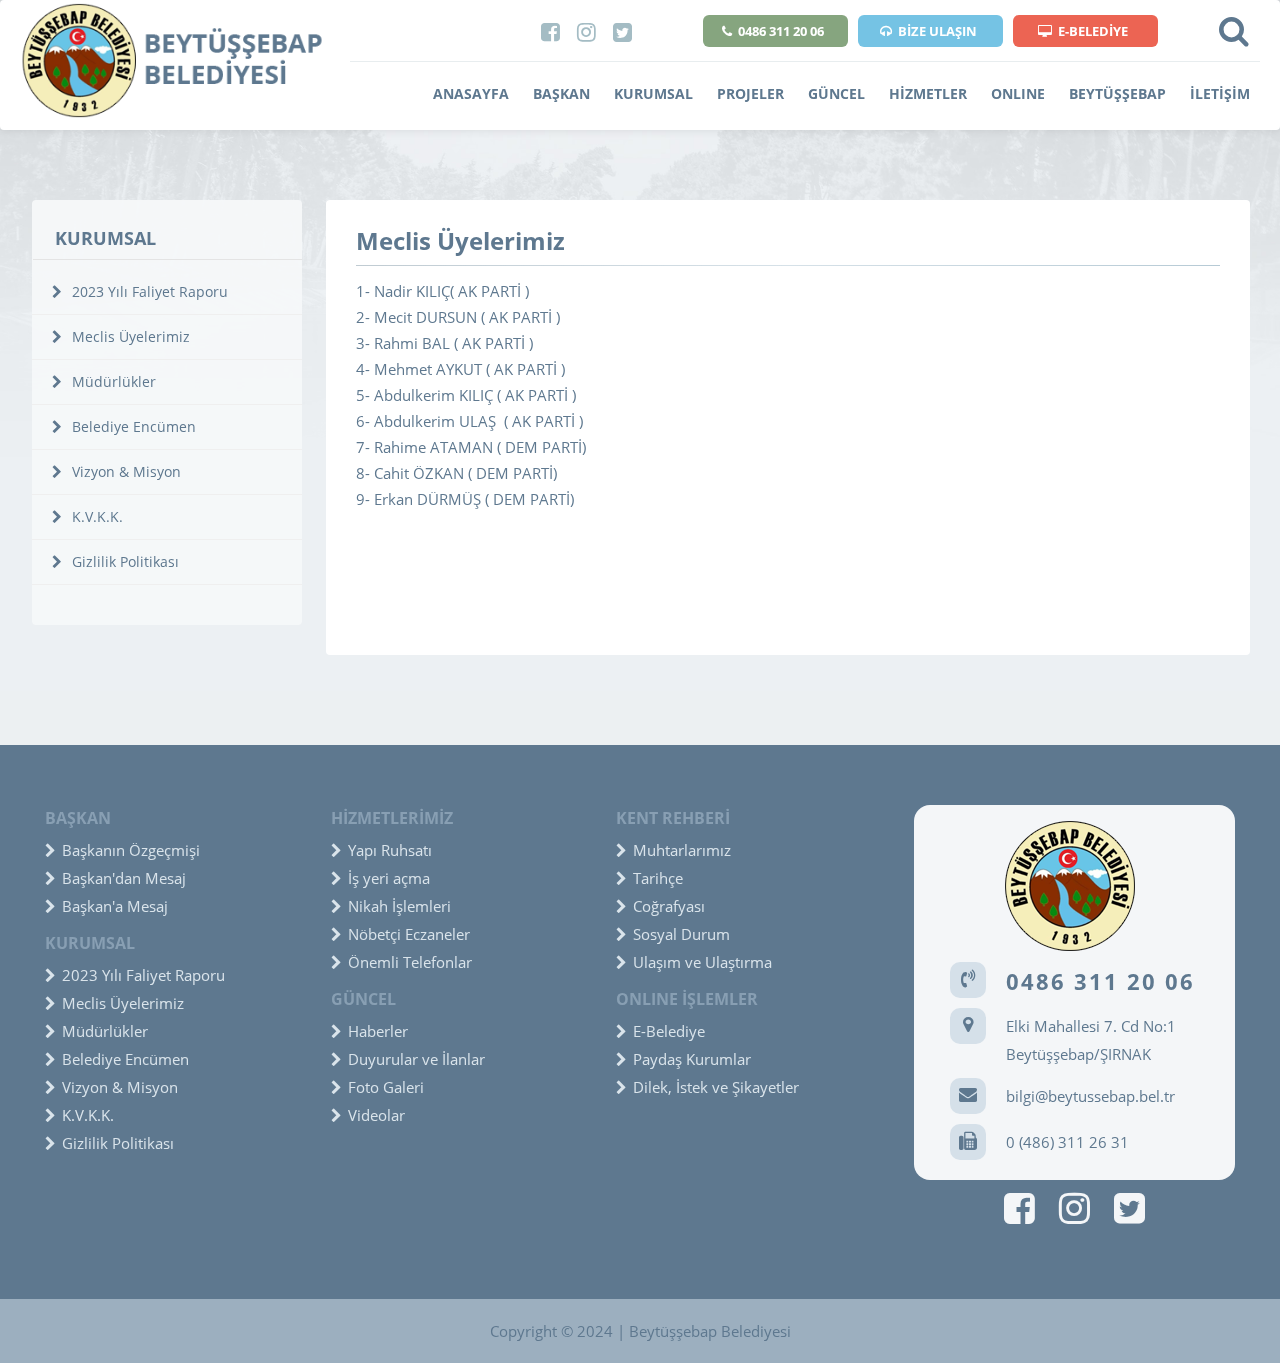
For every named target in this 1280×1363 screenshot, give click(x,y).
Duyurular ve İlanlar (416, 1059)
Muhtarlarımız (682, 850)
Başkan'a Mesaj (115, 906)
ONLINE (1018, 93)
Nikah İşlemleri (399, 906)
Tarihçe (658, 878)
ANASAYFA (471, 93)
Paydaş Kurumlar (692, 1059)
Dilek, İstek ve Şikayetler (716, 1087)
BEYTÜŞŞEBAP (1117, 93)
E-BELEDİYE (1093, 31)
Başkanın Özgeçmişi (131, 850)
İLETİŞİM (1220, 93)
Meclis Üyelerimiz (129, 336)
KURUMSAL (653, 93)
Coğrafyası (669, 906)
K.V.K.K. (95, 516)
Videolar (376, 1115)
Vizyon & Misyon (124, 471)
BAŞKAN (561, 93)
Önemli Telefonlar (410, 962)
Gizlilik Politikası (123, 561)
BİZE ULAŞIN (937, 31)
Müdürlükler (112, 381)
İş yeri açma (389, 878)
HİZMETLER (928, 93)
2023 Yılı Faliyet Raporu (148, 291)
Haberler (378, 1031)
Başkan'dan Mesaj (124, 878)
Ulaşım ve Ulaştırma (702, 962)
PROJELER (750, 93)
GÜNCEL (836, 93)
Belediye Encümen (132, 426)
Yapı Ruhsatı (390, 850)
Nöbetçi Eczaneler (409, 934)
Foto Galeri (386, 1087)
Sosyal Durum (681, 934)
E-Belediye (669, 1031)
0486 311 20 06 (781, 31)
